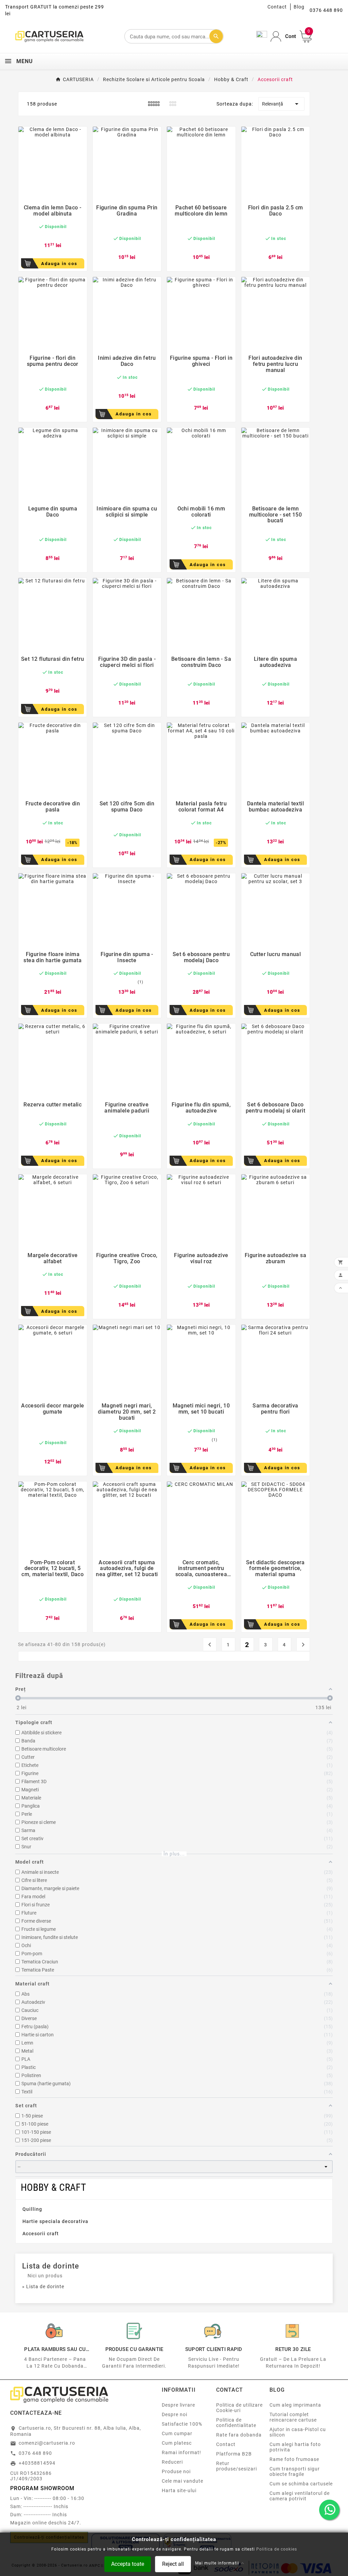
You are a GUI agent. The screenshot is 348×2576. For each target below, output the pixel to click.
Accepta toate (128, 2564)
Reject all (173, 2564)
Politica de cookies (277, 2549)
